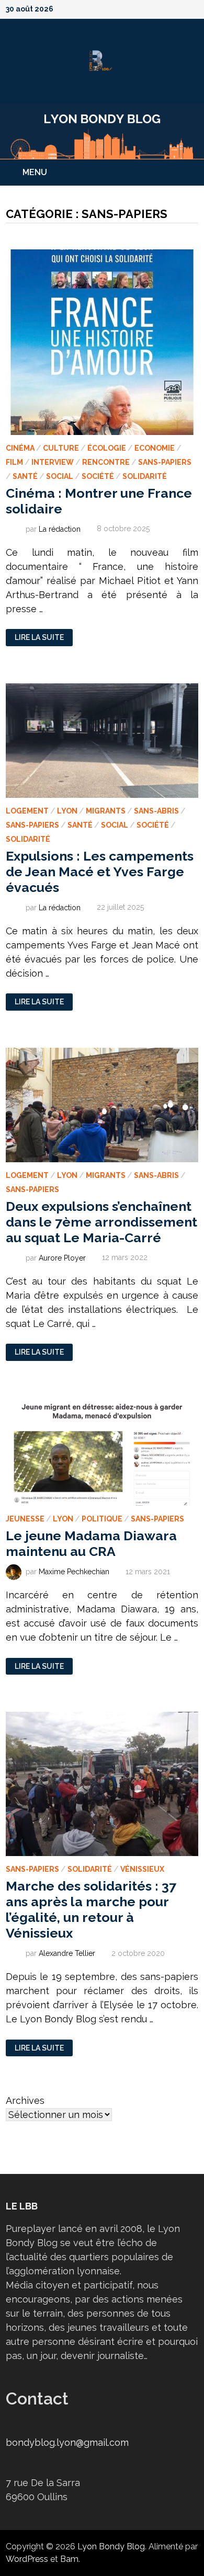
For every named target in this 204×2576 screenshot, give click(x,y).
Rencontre (106, 462)
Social (60, 476)
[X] (167, 8)
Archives (25, 2100)
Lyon (67, 811)
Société (98, 476)
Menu (35, 172)
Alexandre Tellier (67, 1953)
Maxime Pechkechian (74, 1572)
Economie (155, 448)
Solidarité (145, 476)
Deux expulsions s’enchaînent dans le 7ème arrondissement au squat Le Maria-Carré (101, 1222)
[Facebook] (140, 8)
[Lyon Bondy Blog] (102, 130)
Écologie (107, 448)
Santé (25, 476)
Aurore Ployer (62, 1257)
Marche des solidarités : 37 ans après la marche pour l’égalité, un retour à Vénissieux (91, 1909)
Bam (69, 2559)
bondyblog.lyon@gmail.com (67, 2442)
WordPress (27, 2559)
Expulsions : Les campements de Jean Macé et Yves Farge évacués (100, 872)
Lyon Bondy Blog (111, 2546)
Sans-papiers (165, 462)
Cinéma (20, 448)
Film (14, 462)
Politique (102, 1519)
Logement (27, 811)
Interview (53, 462)
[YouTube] (153, 8)
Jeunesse (25, 1519)
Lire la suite (39, 638)
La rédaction (60, 529)
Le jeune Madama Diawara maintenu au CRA (91, 1543)
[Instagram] (180, 8)
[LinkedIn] (193, 8)
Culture (61, 448)
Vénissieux (142, 1869)
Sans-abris (156, 811)
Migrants (106, 811)
